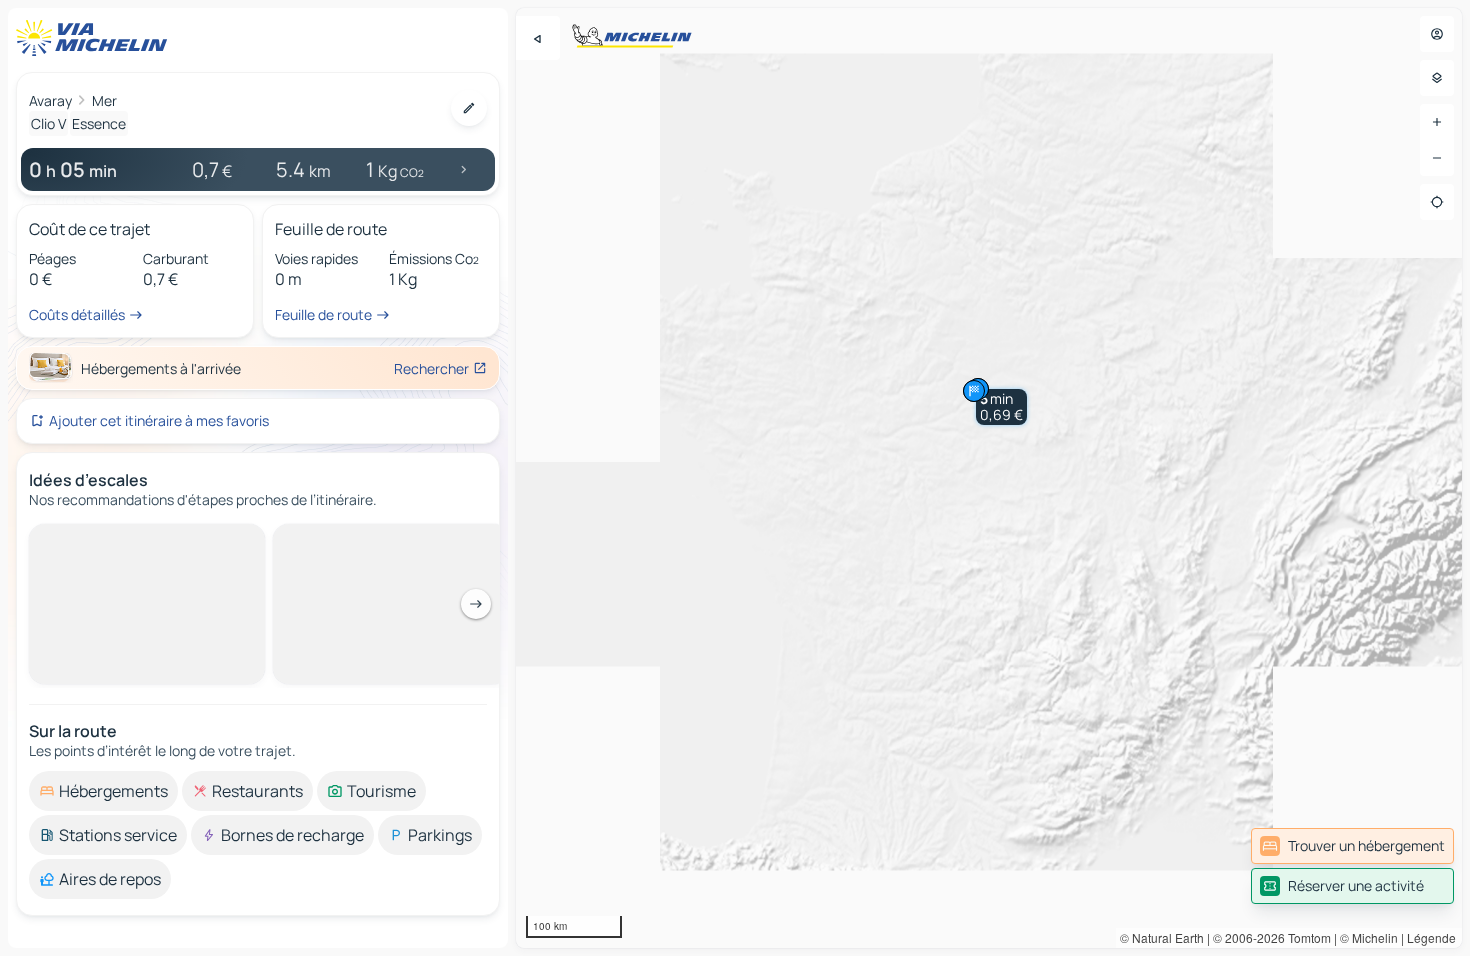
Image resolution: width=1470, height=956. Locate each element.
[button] (1001, 407)
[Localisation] (1437, 202)
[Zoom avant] (1437, 122)
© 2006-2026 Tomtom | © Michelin (1305, 937)
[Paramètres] (1437, 78)
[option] (103, 540)
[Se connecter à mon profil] (1437, 34)
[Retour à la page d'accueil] (96, 38)
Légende (1431, 937)
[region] (989, 478)
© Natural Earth (1162, 937)
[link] (1352, 846)
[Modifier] (469, 108)
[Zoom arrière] (1437, 158)
